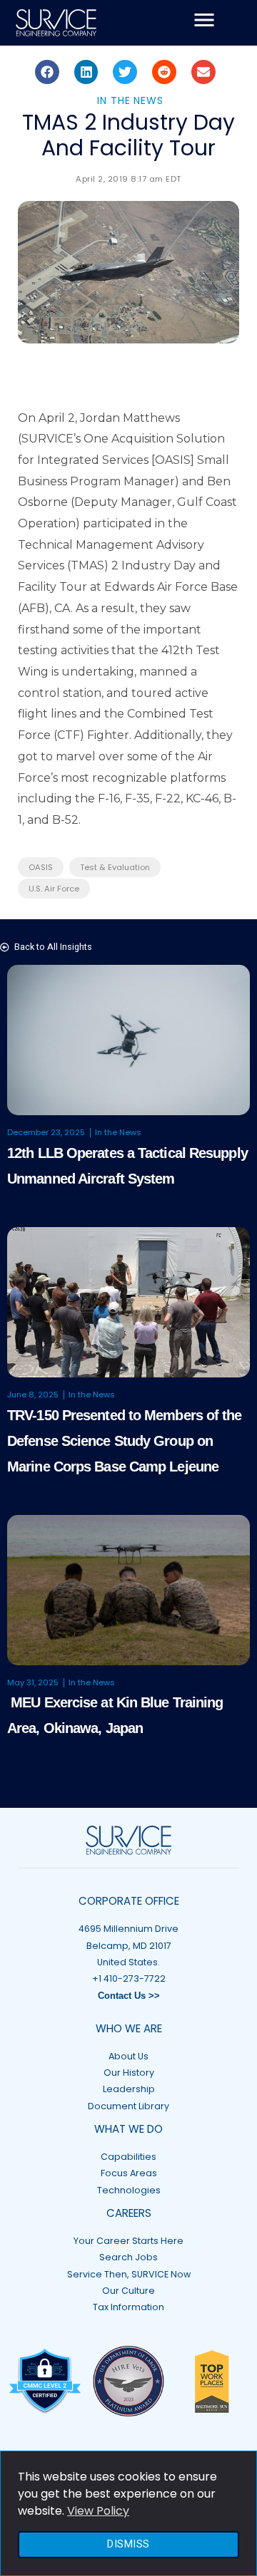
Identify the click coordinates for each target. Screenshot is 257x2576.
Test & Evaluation (115, 867)
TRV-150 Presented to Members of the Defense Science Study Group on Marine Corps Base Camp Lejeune (125, 1441)
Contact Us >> (129, 1996)
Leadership (129, 2089)
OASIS (41, 867)
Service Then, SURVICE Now (129, 2274)
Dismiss (128, 2544)
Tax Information (128, 2307)
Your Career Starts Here (128, 2241)
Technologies (129, 2190)
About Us (128, 2056)
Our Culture (128, 2291)
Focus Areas (129, 2173)
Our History (129, 2073)
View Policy (98, 2511)
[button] (47, 72)
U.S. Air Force (54, 889)
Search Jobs (128, 2257)
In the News (130, 100)
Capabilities (128, 2157)
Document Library (128, 2106)
